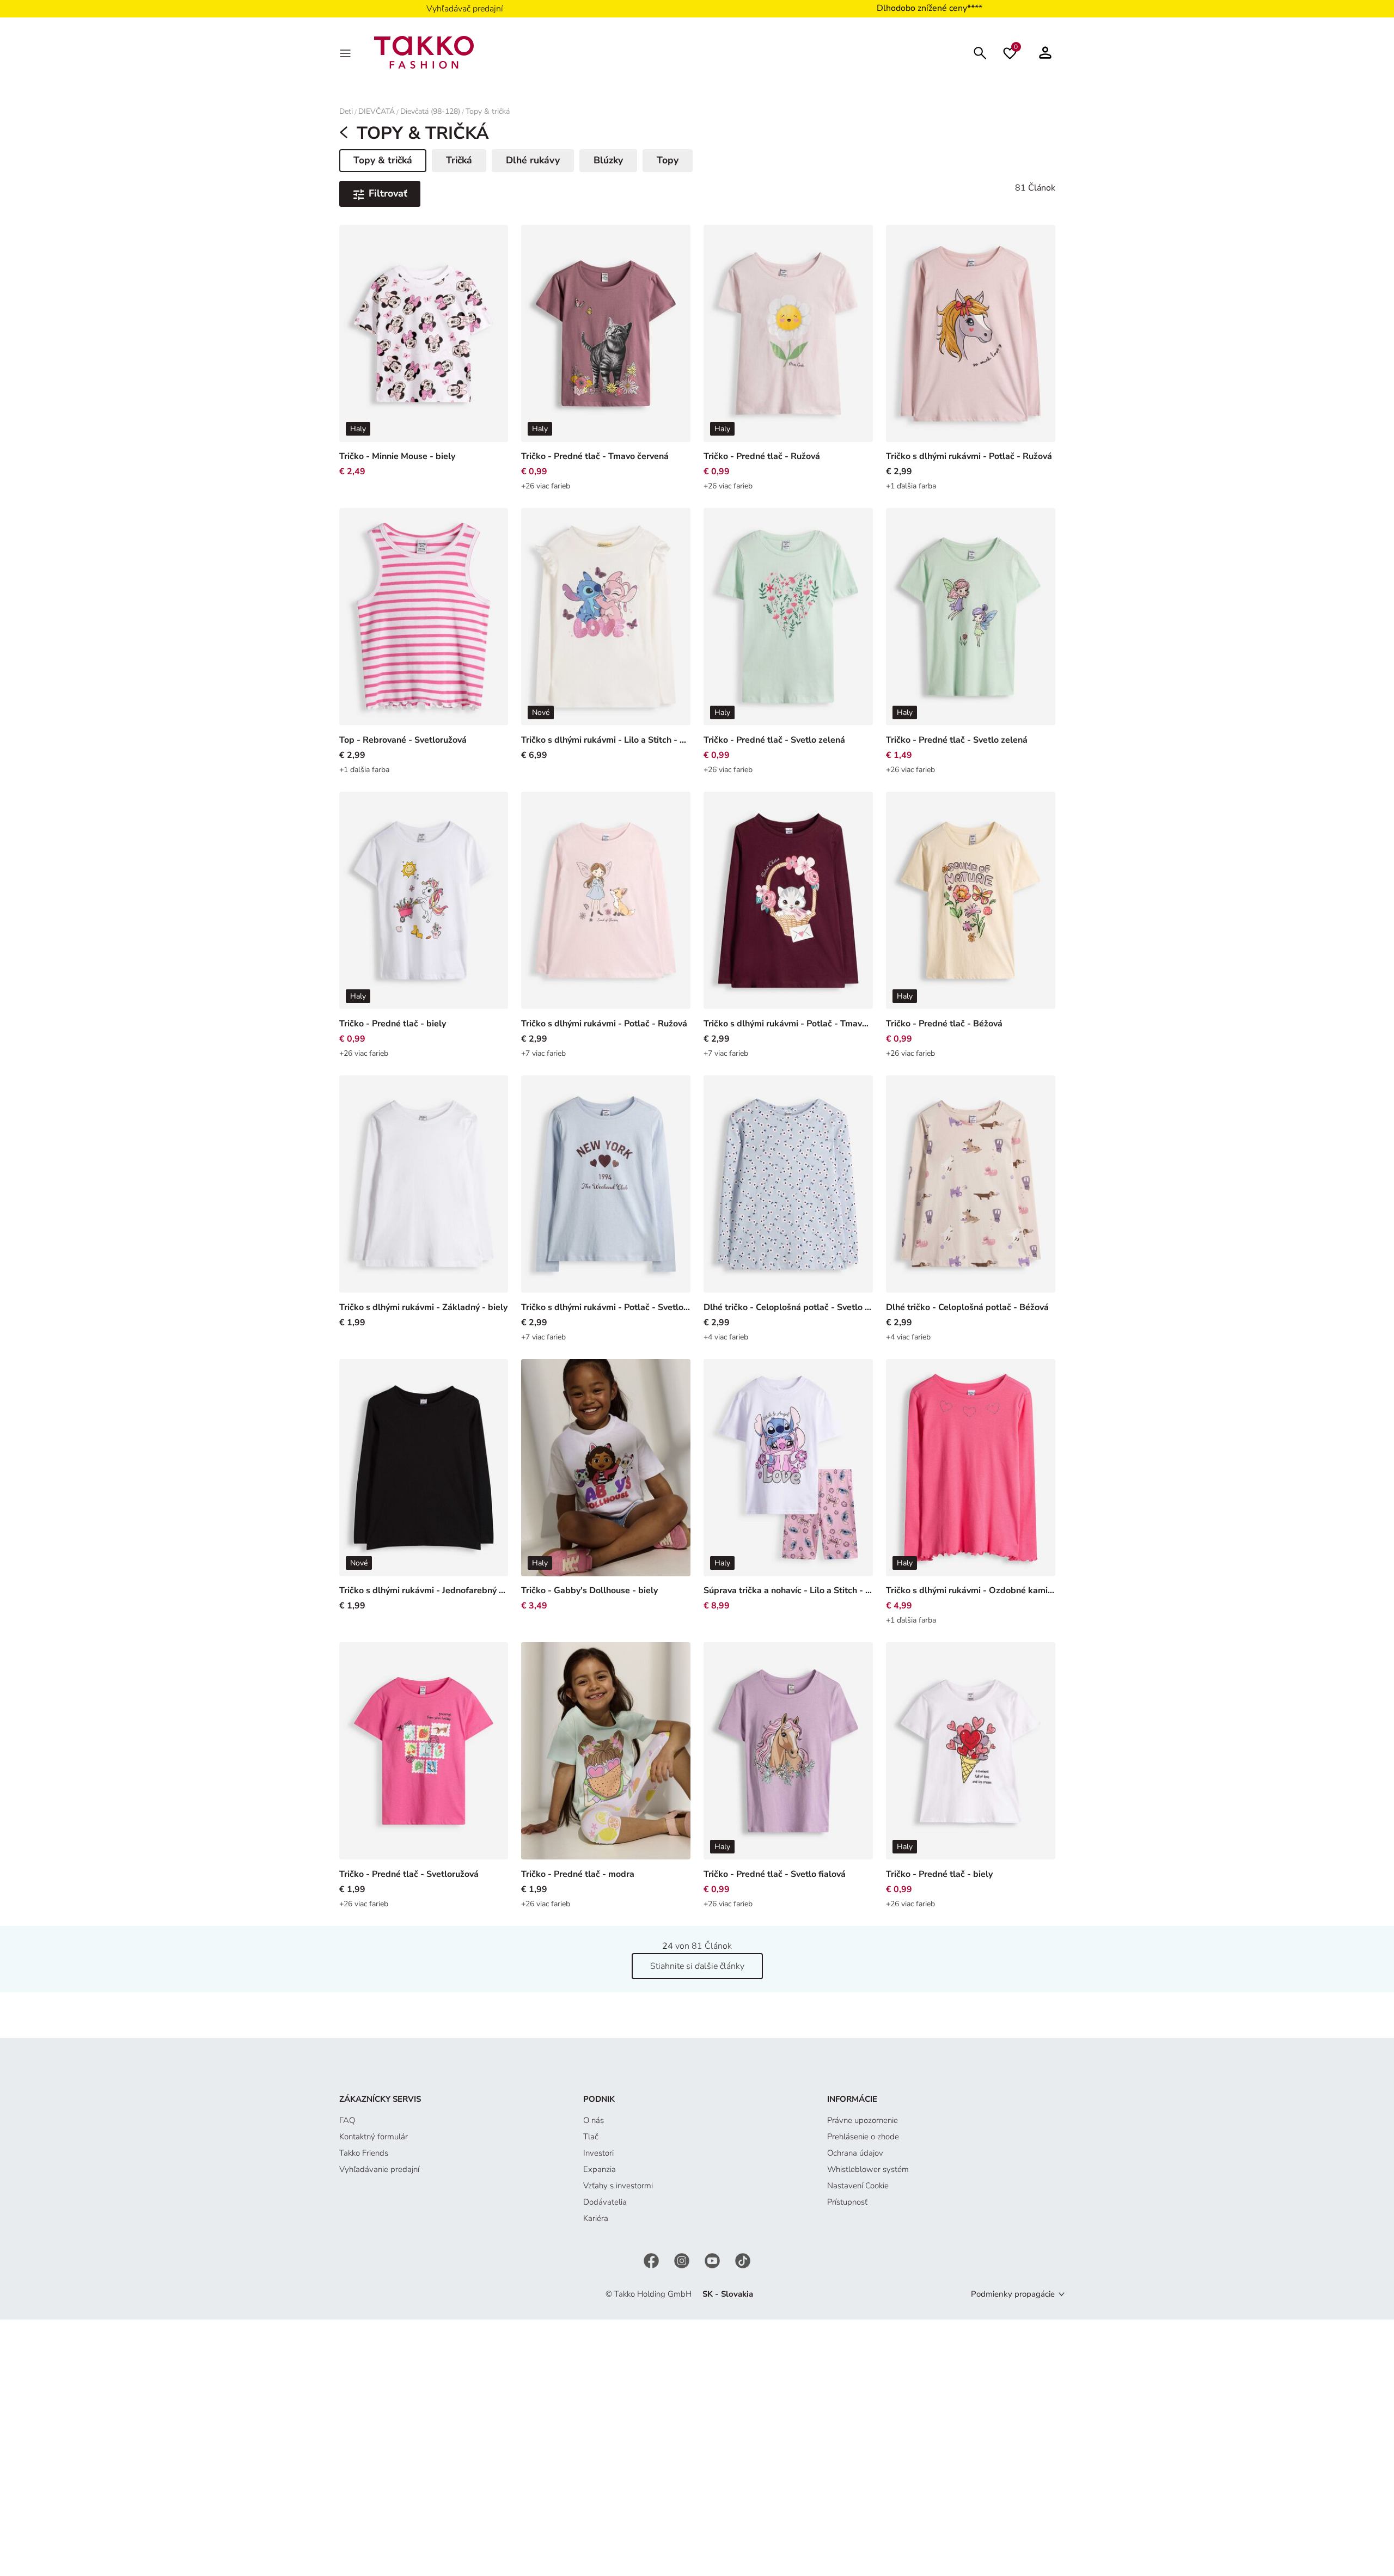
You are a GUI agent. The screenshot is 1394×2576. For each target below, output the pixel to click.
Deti (346, 111)
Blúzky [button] (608, 160)
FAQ (347, 2120)
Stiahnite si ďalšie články (697, 1966)
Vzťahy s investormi (618, 2186)
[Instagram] (683, 2260)
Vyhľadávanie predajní (379, 2169)
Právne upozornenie (863, 2120)
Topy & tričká (488, 111)
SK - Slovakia (728, 2294)
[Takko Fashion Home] (424, 52)
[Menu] (346, 52)
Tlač (591, 2137)
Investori (598, 2153)
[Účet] (1045, 52)
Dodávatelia (605, 2202)
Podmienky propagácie (1013, 2294)
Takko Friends (364, 2153)
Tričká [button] (459, 160)
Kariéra (596, 2218)
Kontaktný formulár (374, 2137)
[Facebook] (652, 2260)
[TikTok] (743, 2260)
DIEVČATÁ (377, 111)
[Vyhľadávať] (980, 52)
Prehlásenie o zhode (863, 2137)
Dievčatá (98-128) (430, 111)
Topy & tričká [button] (390, 162)
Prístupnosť (847, 2202)
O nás (594, 2120)
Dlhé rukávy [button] (533, 160)
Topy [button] (668, 160)
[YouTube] (713, 2260)
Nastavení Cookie (858, 2186)
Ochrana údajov (855, 2153)
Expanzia (600, 2169)
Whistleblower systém (868, 2169)
